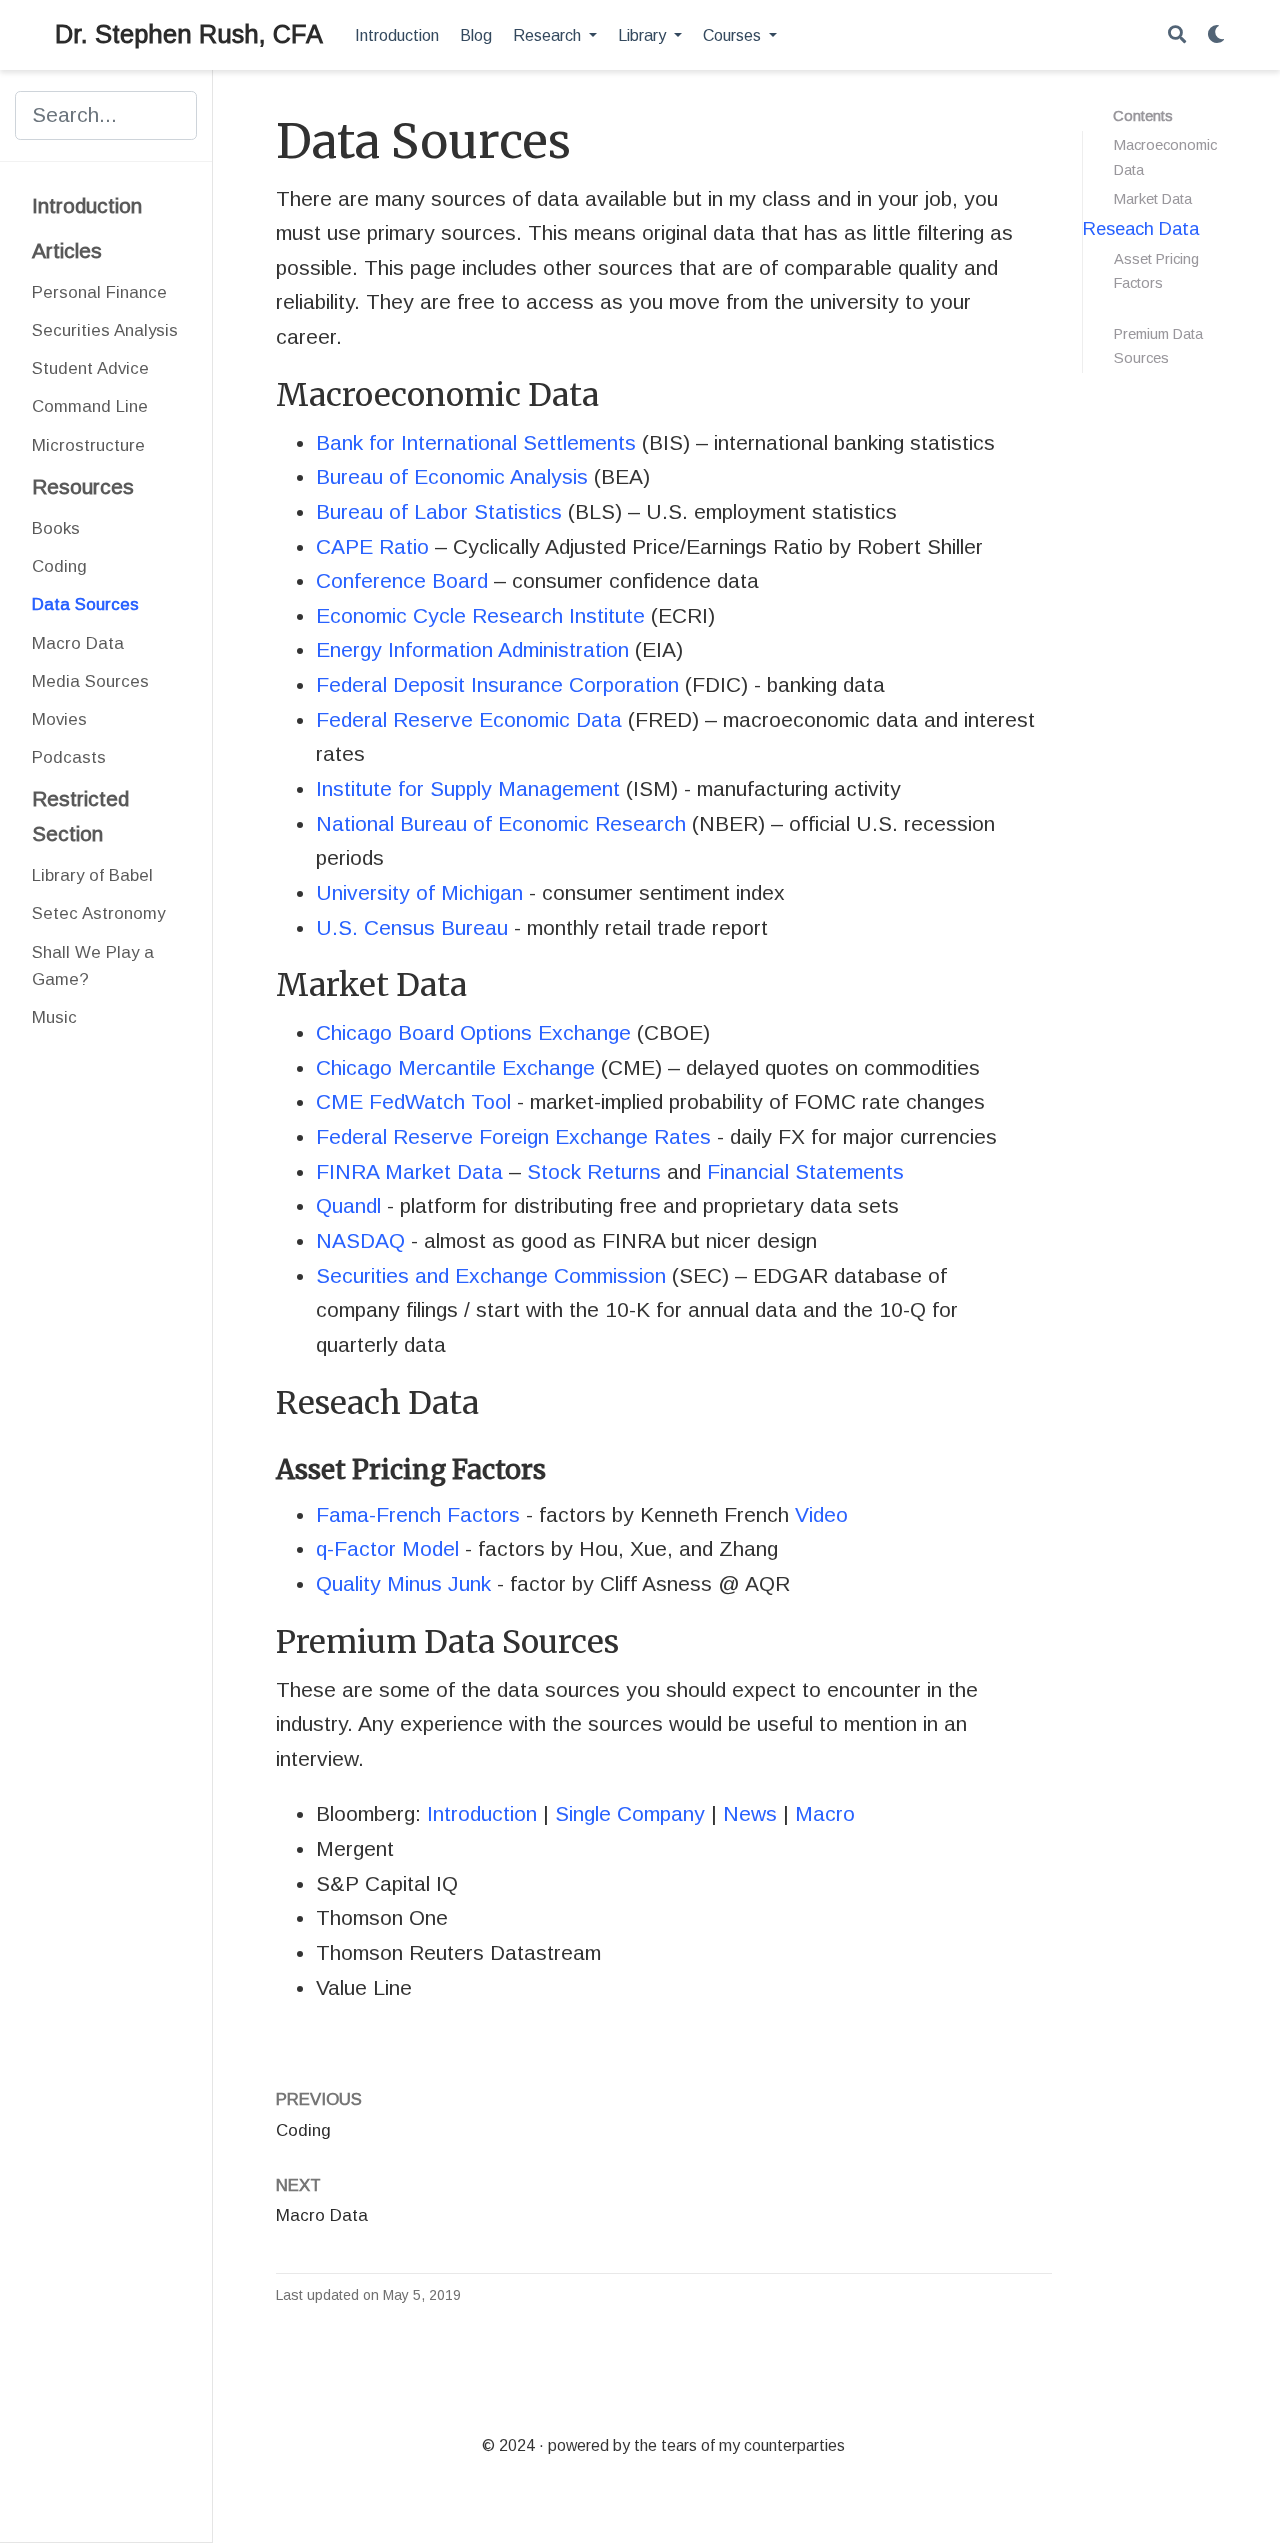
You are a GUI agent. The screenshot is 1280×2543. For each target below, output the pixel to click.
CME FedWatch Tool (413, 1101)
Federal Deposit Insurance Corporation (497, 684)
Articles (67, 250)
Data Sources (85, 604)
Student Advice (90, 368)
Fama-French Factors (418, 1514)
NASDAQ (360, 1240)
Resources (83, 486)
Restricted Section (80, 816)
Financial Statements (805, 1171)
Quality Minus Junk (403, 1583)
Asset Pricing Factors (1156, 271)
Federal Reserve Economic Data (469, 719)
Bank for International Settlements (476, 442)
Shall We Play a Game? (93, 966)
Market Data (1153, 199)
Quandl (348, 1205)
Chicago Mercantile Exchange (455, 1067)
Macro (825, 1813)
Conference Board (402, 580)
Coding (59, 566)
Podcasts (69, 757)
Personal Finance (99, 292)
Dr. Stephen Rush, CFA (189, 34)
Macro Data (78, 643)
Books (56, 528)
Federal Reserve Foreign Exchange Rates (513, 1136)
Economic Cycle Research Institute (480, 615)
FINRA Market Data (409, 1171)
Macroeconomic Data (1165, 158)
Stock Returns (594, 1171)
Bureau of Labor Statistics (439, 511)
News (750, 1813)
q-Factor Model (387, 1548)
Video (821, 1514)
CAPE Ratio (372, 546)
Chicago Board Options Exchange (473, 1032)
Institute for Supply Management (468, 788)
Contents (1143, 116)
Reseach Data (1141, 228)
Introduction (87, 205)
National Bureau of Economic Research (501, 823)
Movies (59, 719)
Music (54, 1017)
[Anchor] (615, 392)
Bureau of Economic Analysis (452, 476)
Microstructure (88, 445)
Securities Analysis (105, 330)
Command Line (90, 406)
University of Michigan (419, 892)
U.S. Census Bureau (412, 927)
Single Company (630, 1813)
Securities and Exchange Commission (491, 1275)
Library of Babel (92, 875)
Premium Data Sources (1158, 346)
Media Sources (90, 681)
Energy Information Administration (472, 649)
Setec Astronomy (98, 913)
